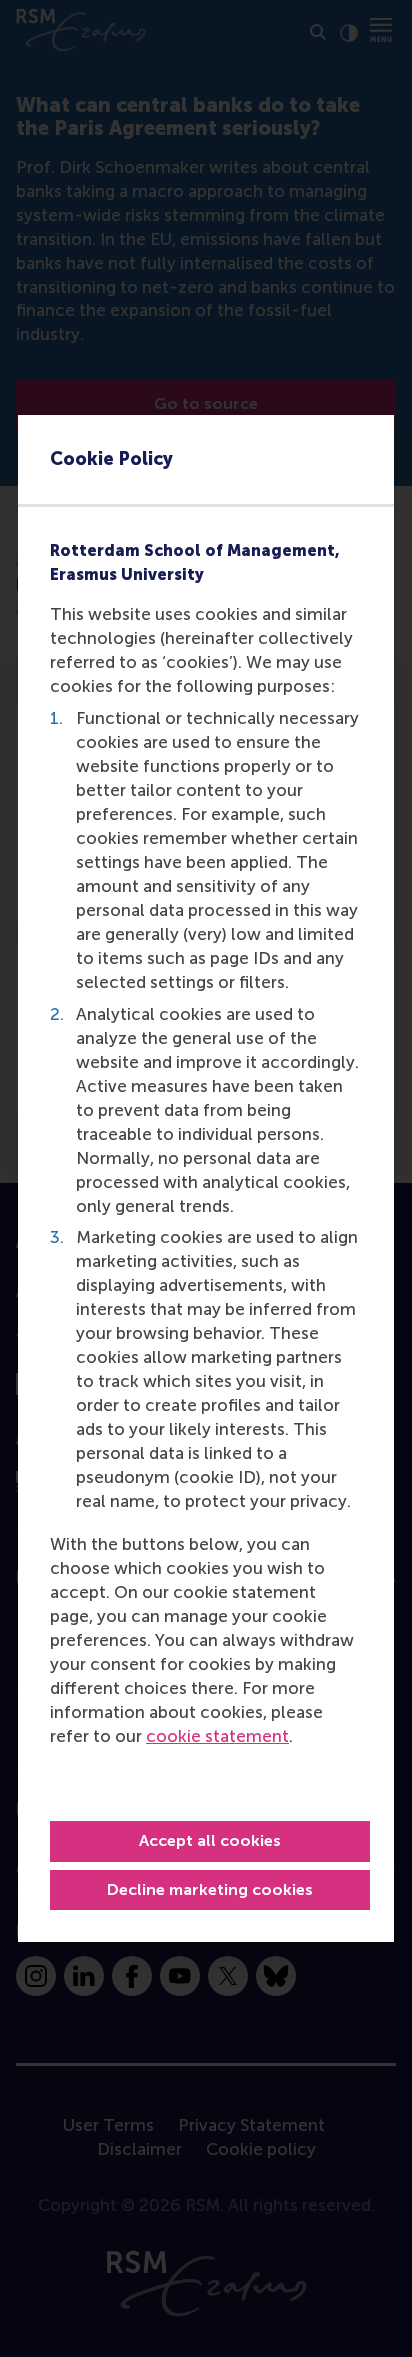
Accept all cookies (210, 1840)
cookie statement (217, 1736)
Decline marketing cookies (210, 1889)
